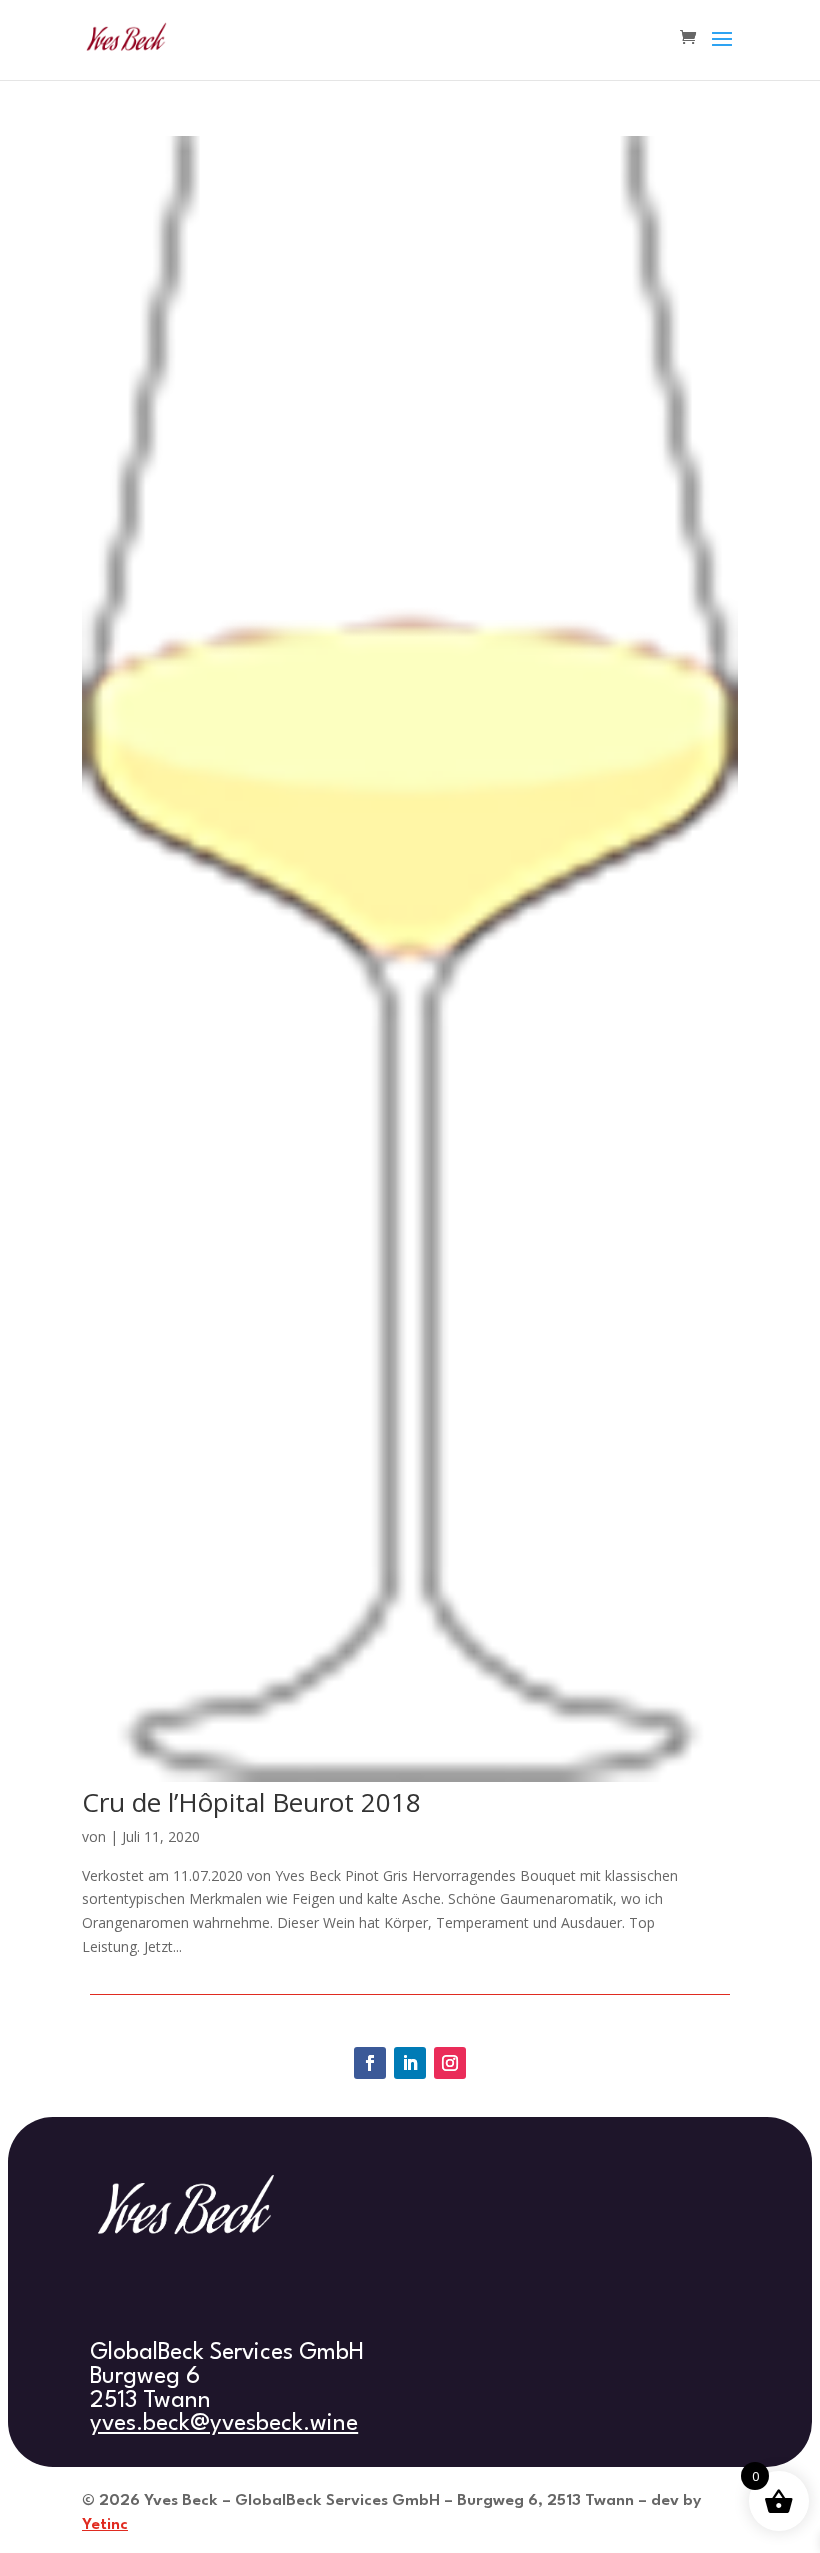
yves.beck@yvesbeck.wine (224, 2424)
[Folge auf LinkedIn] (410, 2063)
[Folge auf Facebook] (370, 2063)
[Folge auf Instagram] (450, 2063)
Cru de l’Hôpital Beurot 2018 (251, 1802)
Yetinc (105, 2525)
